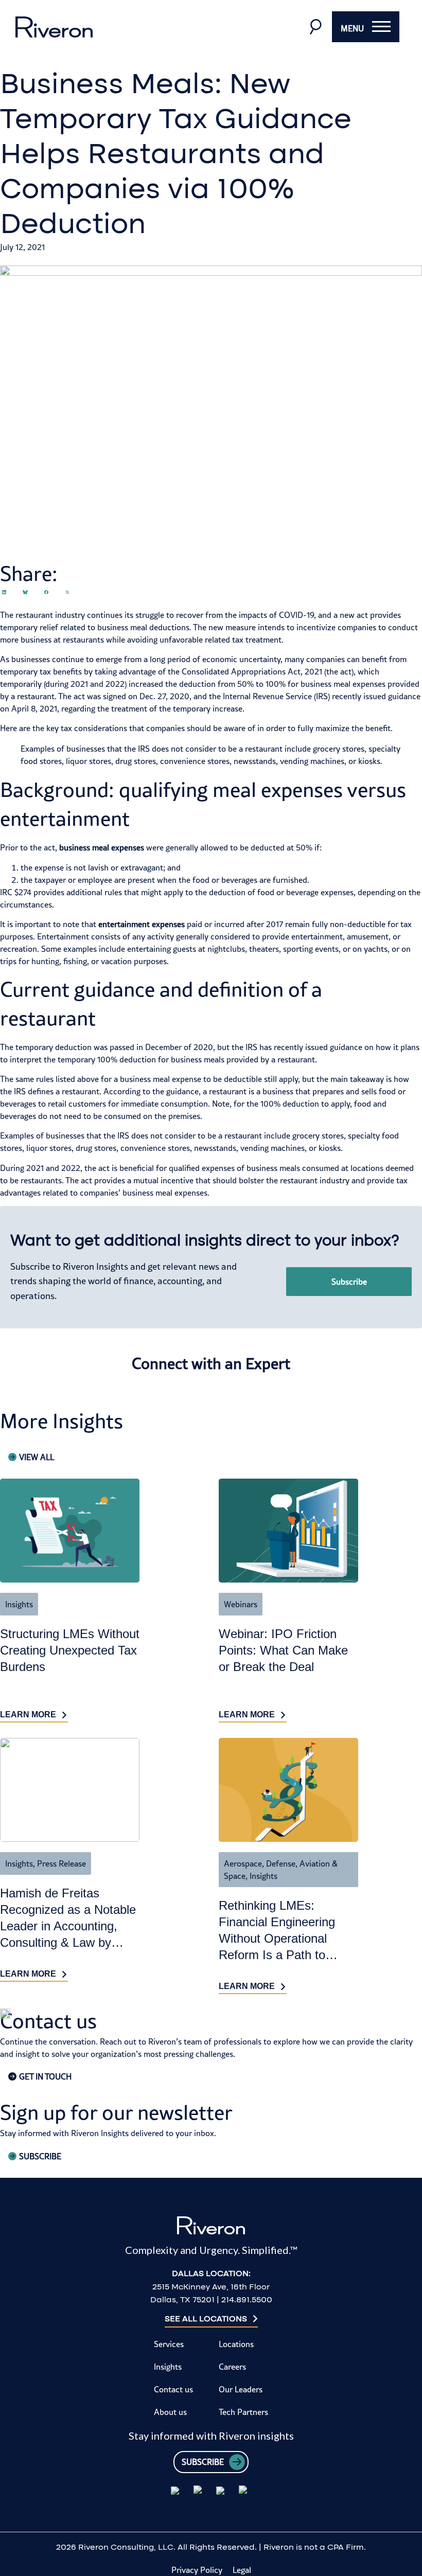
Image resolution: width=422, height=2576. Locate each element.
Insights (19, 1604)
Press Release (61, 1863)
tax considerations (94, 728)
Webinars (241, 1604)
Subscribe (349, 1282)
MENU (352, 28)
